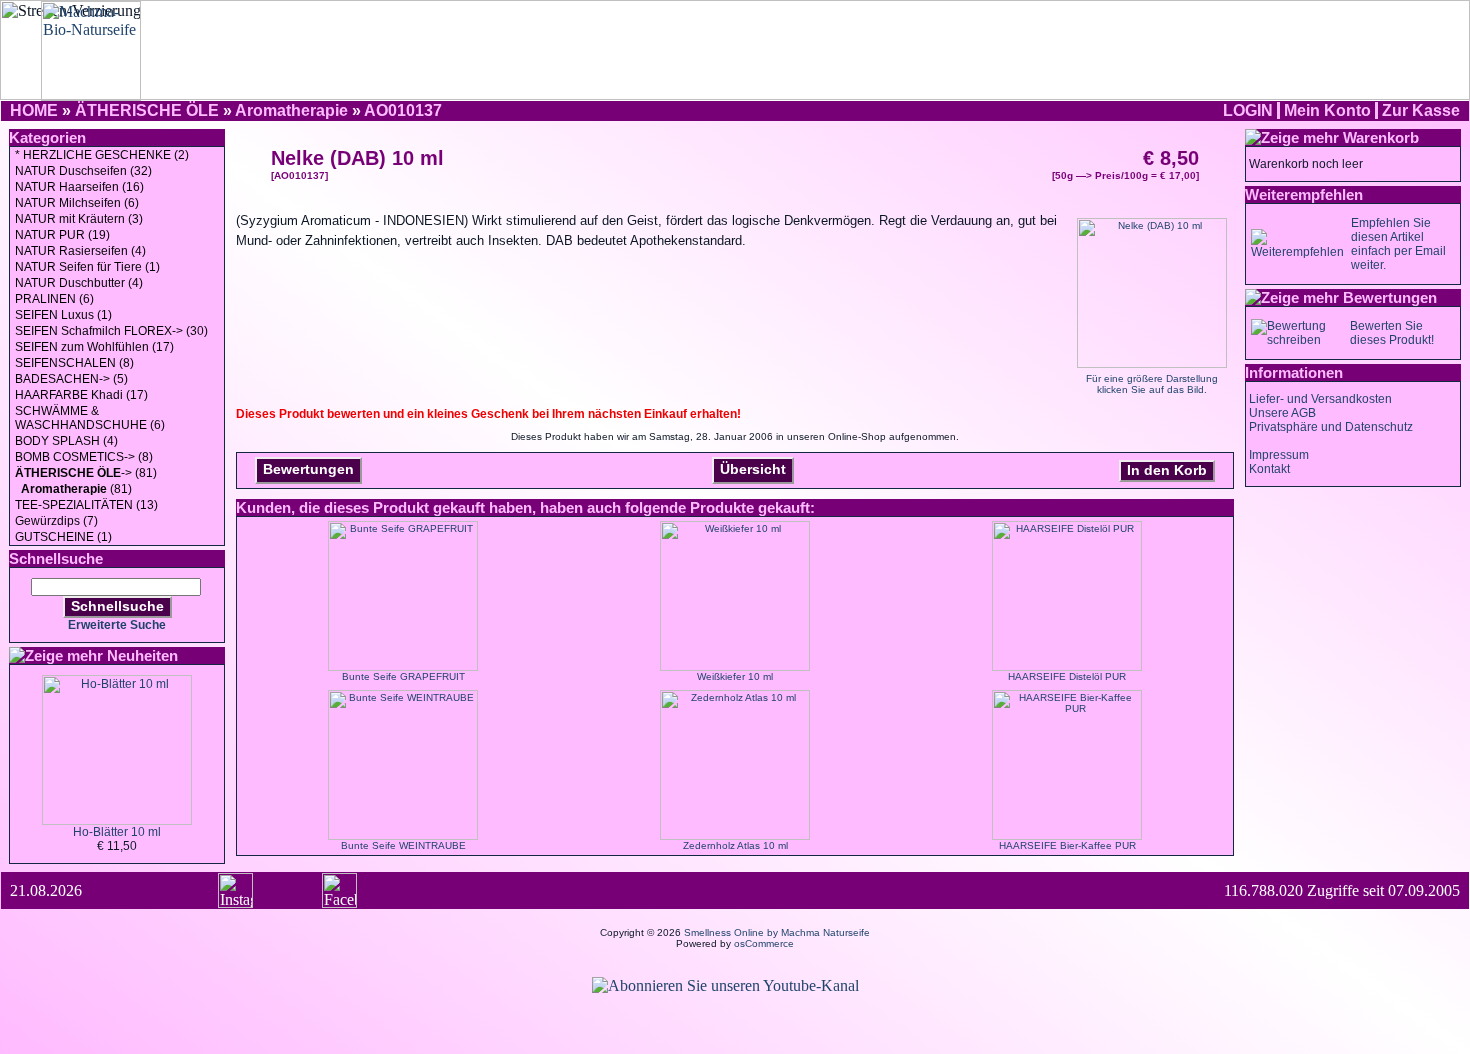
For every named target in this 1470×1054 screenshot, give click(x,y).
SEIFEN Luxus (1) (63, 315)
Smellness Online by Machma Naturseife (777, 932)
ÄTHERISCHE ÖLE (147, 110)
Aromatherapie (291, 110)
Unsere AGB (1282, 413)
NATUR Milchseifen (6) (77, 203)
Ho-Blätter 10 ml (117, 832)
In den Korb (1167, 470)
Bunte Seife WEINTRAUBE (403, 845)
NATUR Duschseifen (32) (83, 171)
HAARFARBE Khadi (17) (81, 395)
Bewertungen (308, 469)
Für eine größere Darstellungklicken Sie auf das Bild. (1152, 384)
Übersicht (753, 469)
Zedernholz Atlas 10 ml (735, 845)
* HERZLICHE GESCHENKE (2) (102, 155)
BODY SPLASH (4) (66, 441)
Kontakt (1269, 469)
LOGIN (1248, 110)
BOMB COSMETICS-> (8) (84, 457)
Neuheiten (142, 655)
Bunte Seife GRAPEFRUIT (403, 676)
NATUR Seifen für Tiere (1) (87, 267)
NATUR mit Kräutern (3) (79, 219)
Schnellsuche (117, 606)
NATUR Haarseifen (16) (79, 187)
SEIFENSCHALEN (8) (74, 363)
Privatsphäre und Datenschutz (1331, 427)
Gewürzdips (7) (56, 521)
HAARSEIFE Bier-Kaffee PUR (1067, 845)
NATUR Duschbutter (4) (79, 283)
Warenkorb (1381, 137)
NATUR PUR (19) (62, 235)
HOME (34, 110)
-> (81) (86, 473)
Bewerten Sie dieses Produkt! (1392, 333)
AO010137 (403, 110)
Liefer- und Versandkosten (1320, 399)
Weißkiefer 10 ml (735, 676)
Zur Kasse (1421, 110)
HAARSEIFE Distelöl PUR (1067, 676)
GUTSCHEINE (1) (63, 537)
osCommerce (764, 943)
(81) (76, 489)
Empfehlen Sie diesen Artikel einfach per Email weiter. (1398, 244)
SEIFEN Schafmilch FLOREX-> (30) (111, 331)
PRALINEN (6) (54, 299)
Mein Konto (1327, 110)
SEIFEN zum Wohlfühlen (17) (94, 347)
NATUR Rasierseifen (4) (80, 251)
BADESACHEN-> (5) (71, 379)
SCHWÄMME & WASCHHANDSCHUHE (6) (90, 418)
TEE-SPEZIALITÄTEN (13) (86, 505)
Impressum (1279, 455)
